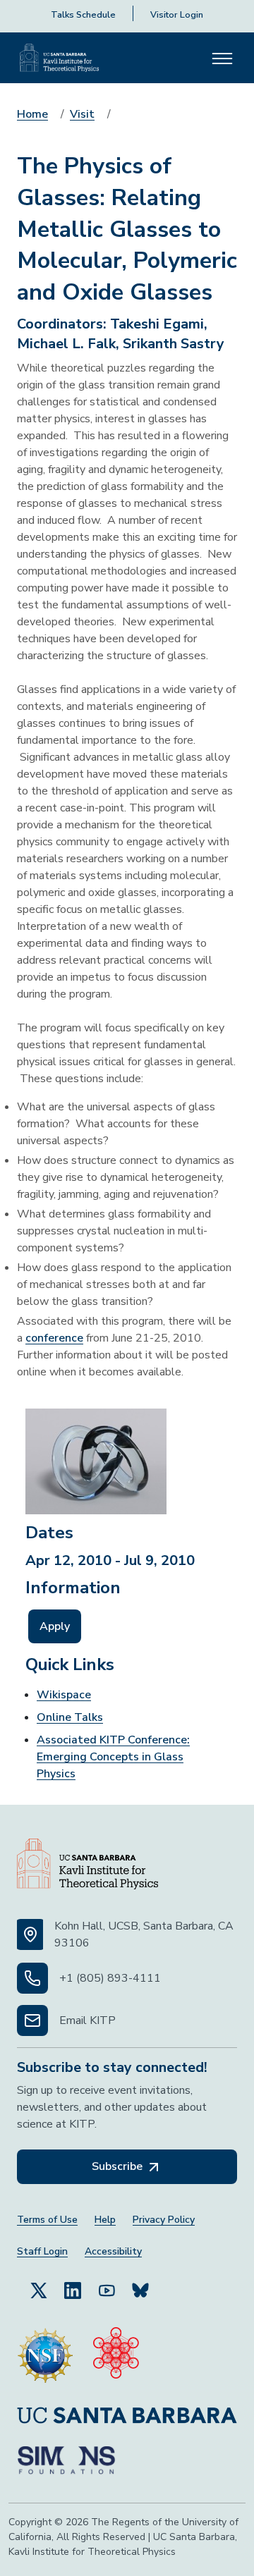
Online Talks (70, 1717)
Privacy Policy (164, 2220)
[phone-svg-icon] (32, 1978)
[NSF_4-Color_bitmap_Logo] (45, 2355)
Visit (82, 114)
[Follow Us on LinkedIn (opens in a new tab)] (73, 2290)
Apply (55, 1626)
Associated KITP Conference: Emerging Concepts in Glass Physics (113, 1757)
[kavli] (116, 2355)
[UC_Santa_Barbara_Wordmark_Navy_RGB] (127, 2415)
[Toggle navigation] (222, 58)
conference (54, 1338)
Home (32, 114)
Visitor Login (177, 15)
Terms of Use (47, 2220)
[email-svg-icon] (32, 2020)
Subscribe (119, 2166)
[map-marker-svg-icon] (30, 1934)
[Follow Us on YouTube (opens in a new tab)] (107, 2290)
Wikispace (64, 1695)
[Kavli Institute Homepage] (59, 58)
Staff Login (42, 2251)
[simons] (66, 2460)
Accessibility (113, 2251)
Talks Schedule (83, 15)
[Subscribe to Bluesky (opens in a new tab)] (140, 2290)
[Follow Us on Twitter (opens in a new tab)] (39, 2290)
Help (105, 2220)
